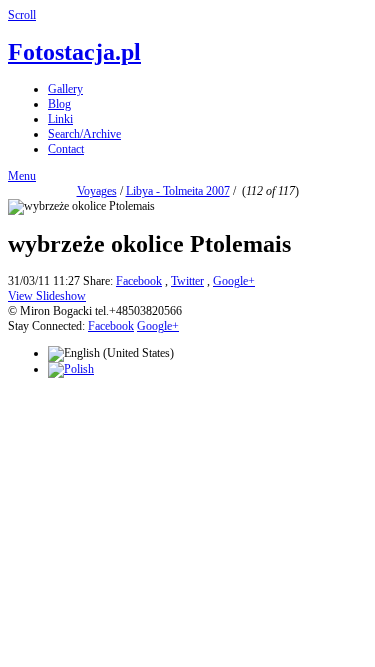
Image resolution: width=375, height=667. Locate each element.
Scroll (22, 15)
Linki (60, 119)
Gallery (65, 89)
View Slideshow (47, 296)
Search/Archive (84, 134)
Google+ (234, 281)
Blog (59, 104)
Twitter (187, 281)
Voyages (97, 191)
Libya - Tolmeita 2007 (178, 191)
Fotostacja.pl (74, 52)
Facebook (139, 281)
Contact (66, 149)
